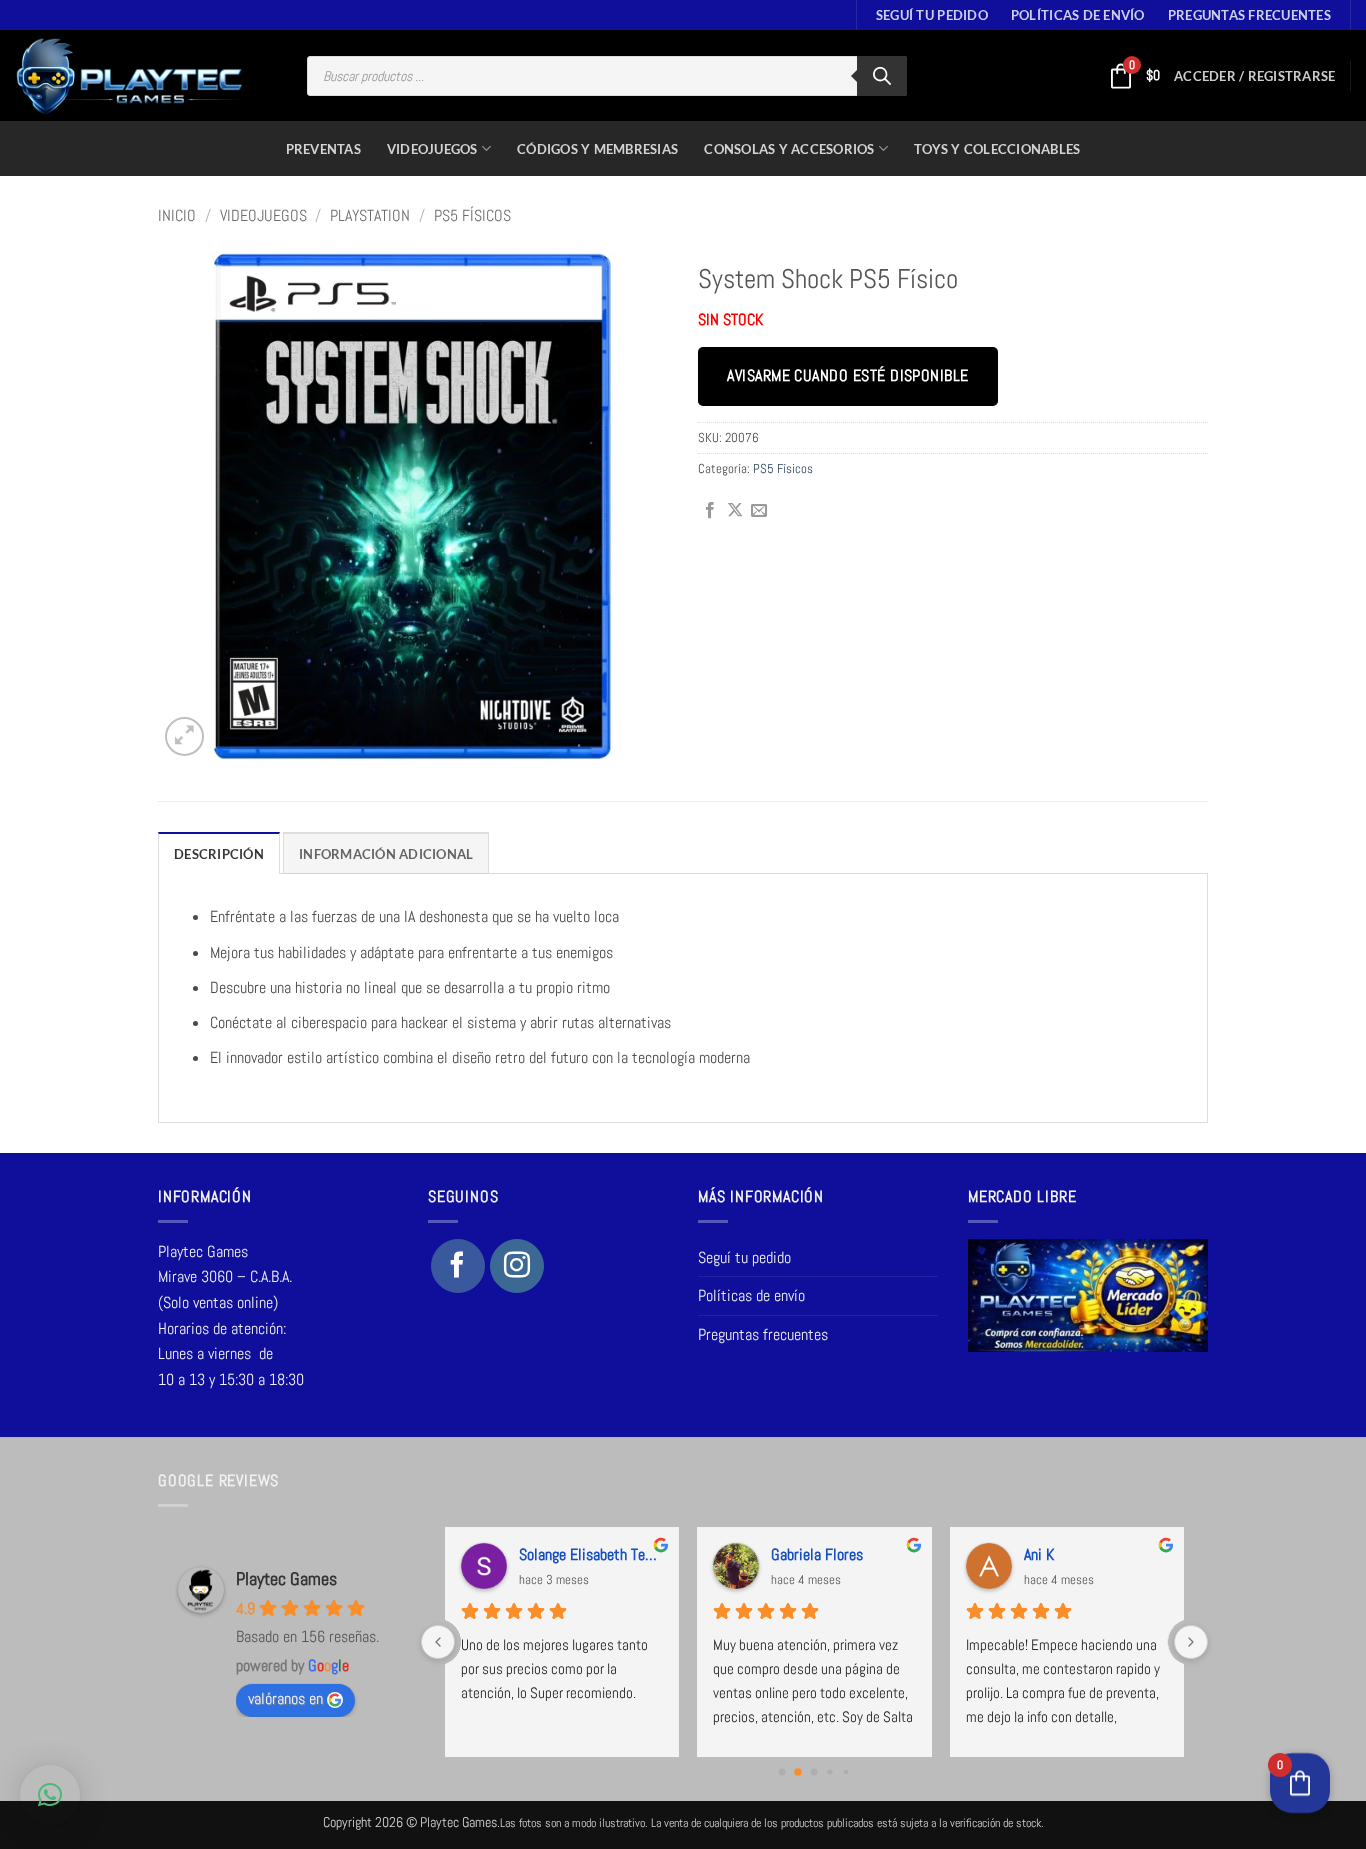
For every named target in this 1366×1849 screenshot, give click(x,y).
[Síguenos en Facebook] (458, 1266)
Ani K (1039, 1554)
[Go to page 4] (846, 1772)
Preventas (323, 149)
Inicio (177, 215)
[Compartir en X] (735, 511)
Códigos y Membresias (597, 149)
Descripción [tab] (219, 854)
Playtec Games (286, 1578)
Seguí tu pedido (932, 15)
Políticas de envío (1078, 15)
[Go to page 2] (814, 1772)
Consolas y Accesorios (789, 149)
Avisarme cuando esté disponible (847, 376)
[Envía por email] (759, 511)
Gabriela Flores (817, 1554)
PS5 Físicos (472, 215)
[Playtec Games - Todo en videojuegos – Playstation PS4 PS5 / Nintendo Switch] (129, 76)
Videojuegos (432, 149)
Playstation (370, 215)
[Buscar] (882, 76)
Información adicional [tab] (386, 854)
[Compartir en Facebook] (710, 511)
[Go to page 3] (830, 1772)
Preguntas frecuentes (1249, 15)
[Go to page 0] (782, 1772)
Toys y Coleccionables (997, 149)
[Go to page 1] (798, 1772)
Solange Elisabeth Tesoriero (591, 1554)
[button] (1254, 76)
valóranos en (285, 1698)
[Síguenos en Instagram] (517, 1266)
